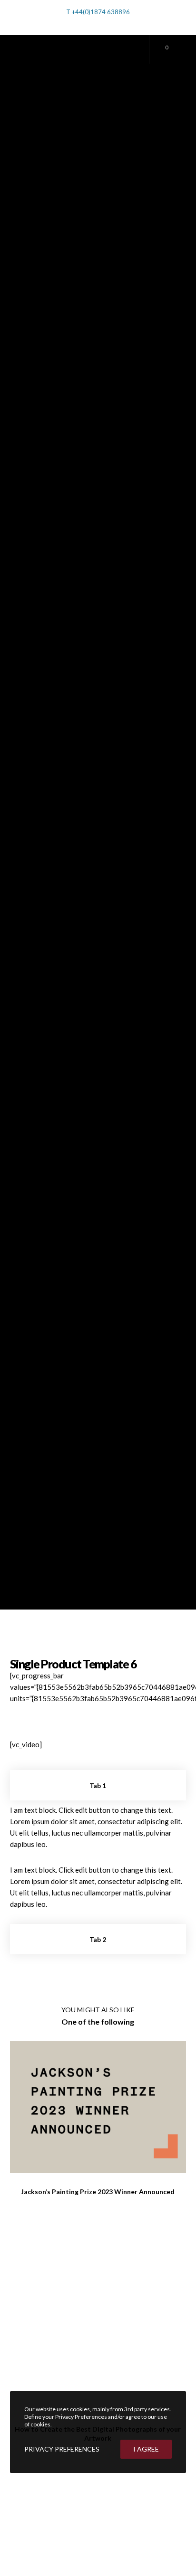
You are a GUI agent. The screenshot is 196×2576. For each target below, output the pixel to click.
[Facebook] (103, 24)
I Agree (146, 2449)
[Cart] (157, 49)
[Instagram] (116, 24)
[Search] (82, 22)
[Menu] (179, 49)
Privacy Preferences (62, 2449)
